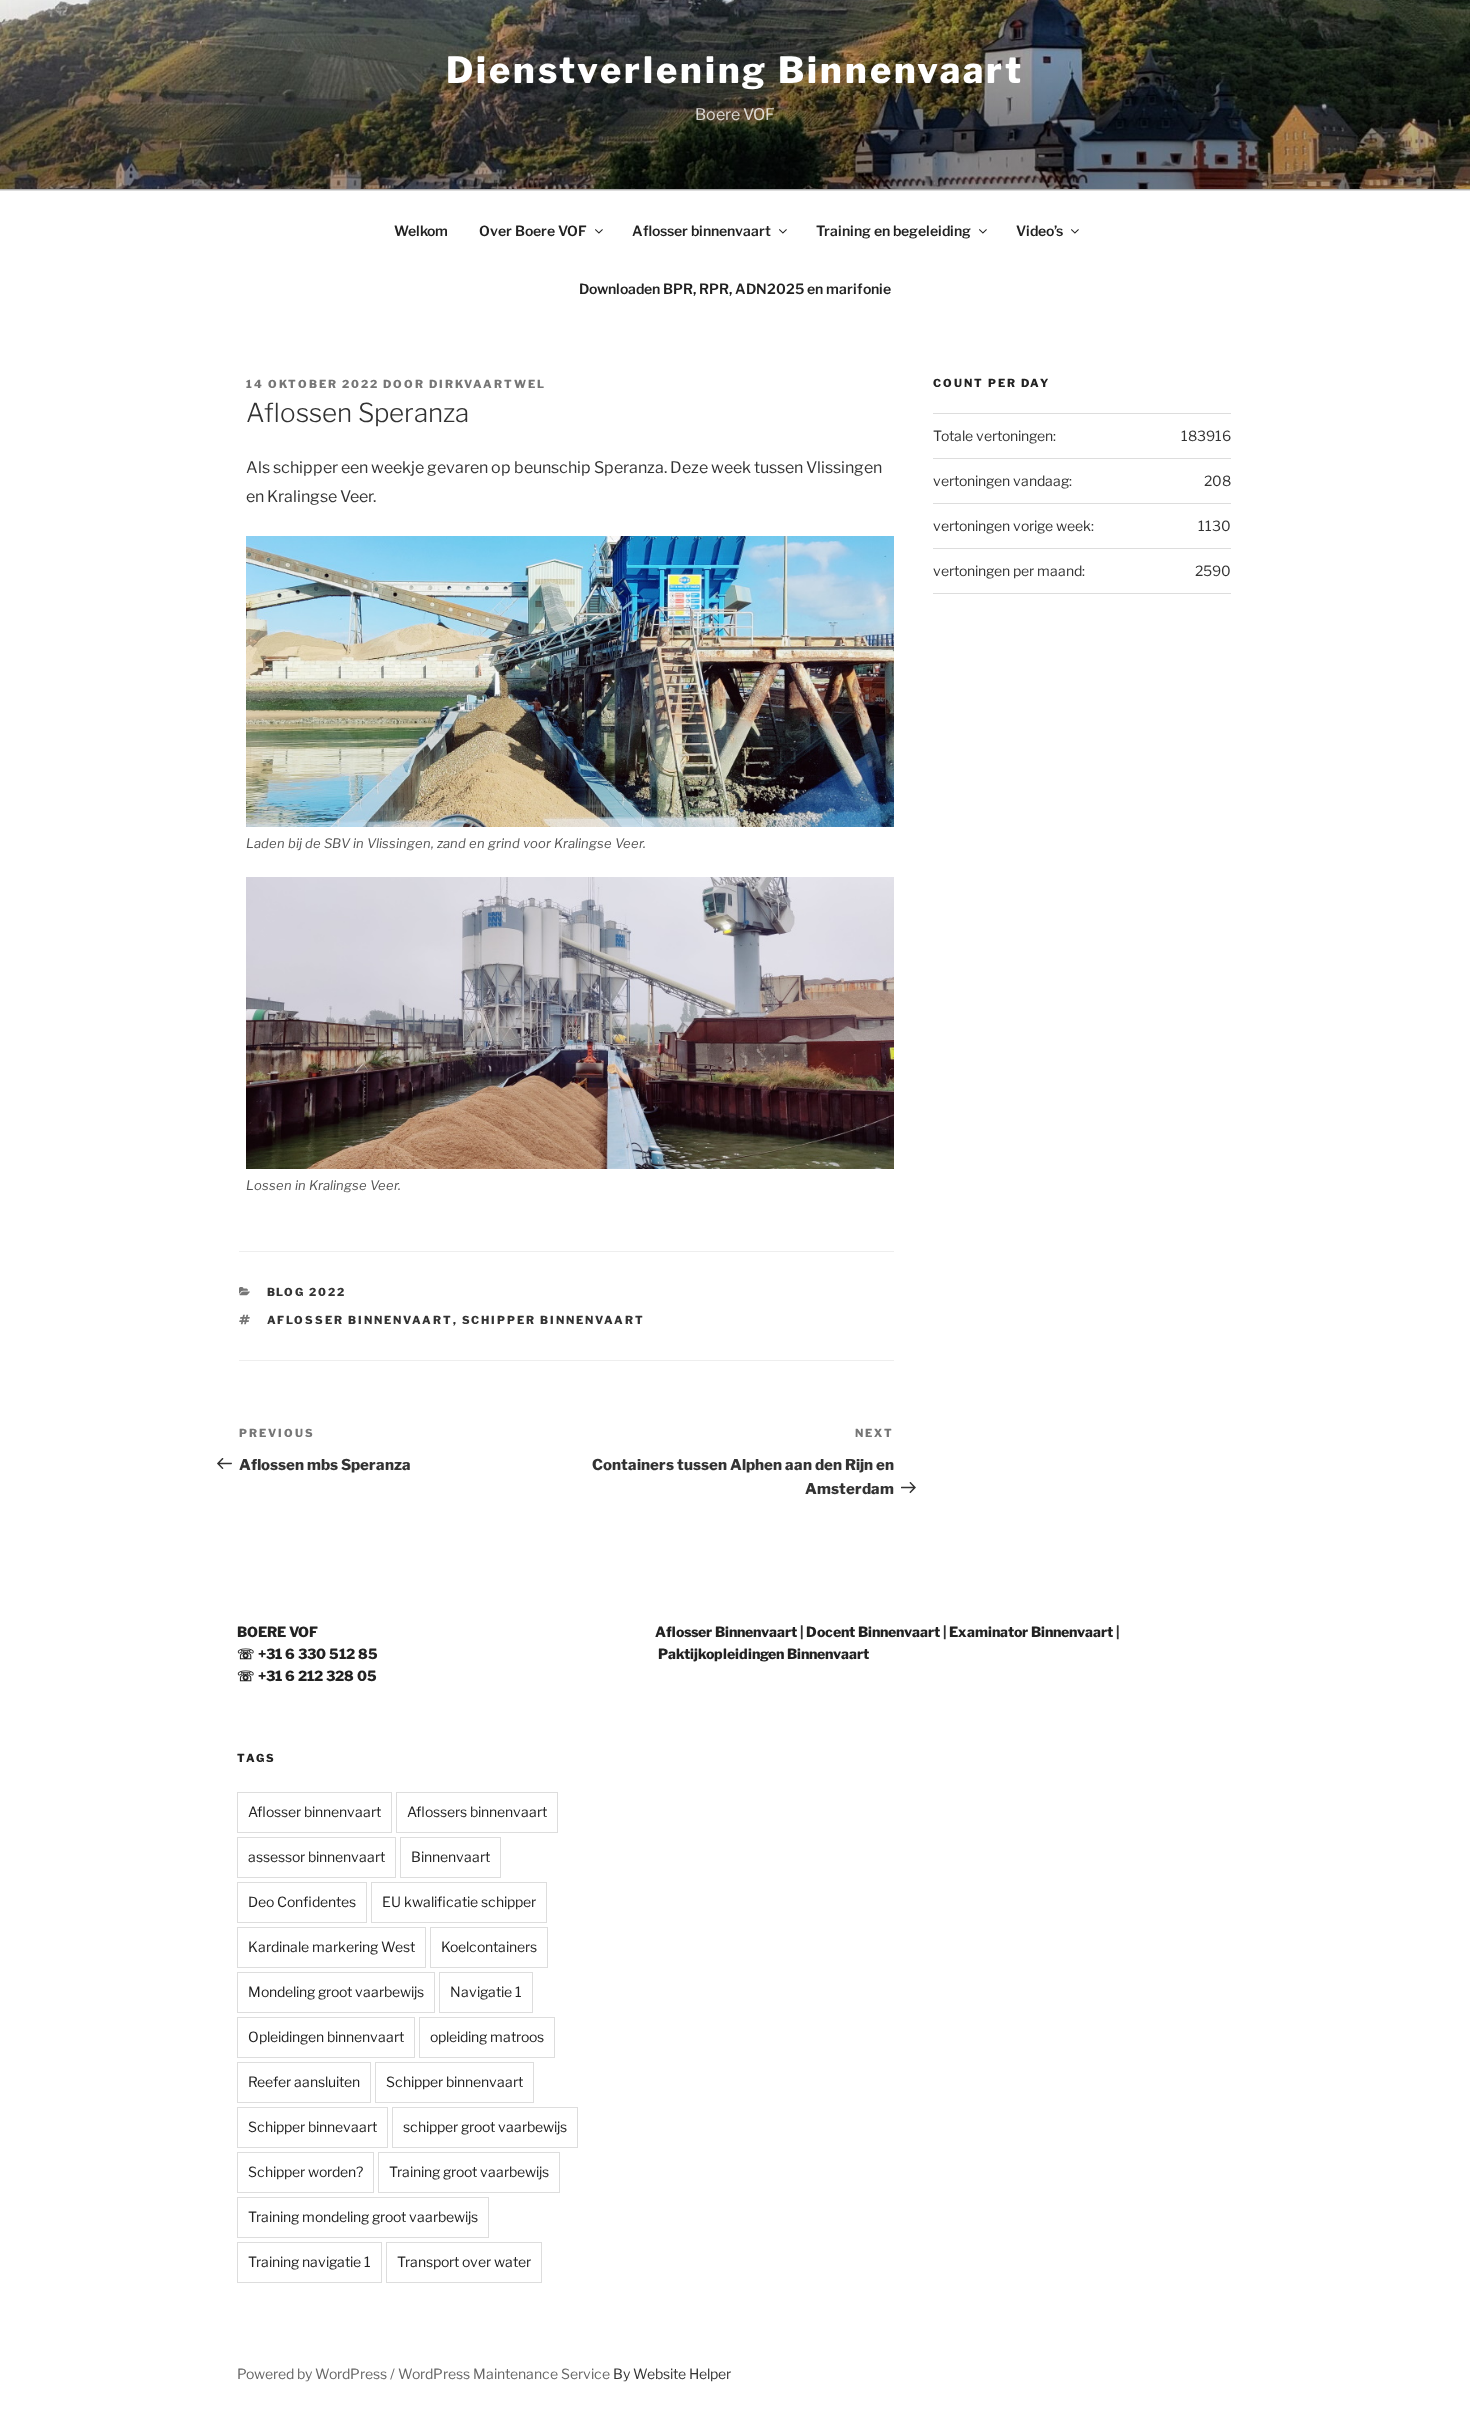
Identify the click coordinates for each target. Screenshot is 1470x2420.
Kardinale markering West (331, 1946)
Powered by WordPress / (317, 2373)
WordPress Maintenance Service (504, 2373)
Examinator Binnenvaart (1031, 1631)
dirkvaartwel (487, 384)
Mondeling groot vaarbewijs (336, 1991)
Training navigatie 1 (309, 2261)
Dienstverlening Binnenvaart (735, 70)
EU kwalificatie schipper (459, 1901)
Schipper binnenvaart (554, 1320)
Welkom (421, 230)
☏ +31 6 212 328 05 (307, 1675)
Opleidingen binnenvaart (326, 2036)
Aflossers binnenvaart (477, 1811)
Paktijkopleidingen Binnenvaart (763, 1653)
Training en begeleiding (893, 230)
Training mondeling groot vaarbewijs (363, 2216)
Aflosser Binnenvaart (726, 1631)
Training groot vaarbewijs (469, 2171)
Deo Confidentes (302, 1901)
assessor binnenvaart (316, 1856)
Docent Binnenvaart (873, 1631)
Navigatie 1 (486, 1991)
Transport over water (464, 2261)
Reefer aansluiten (304, 2081)
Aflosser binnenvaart (701, 230)
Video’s (1039, 230)
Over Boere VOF (533, 230)
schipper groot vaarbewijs (485, 2126)
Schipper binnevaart (312, 2126)
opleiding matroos (487, 2036)
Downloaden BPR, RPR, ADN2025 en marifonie (735, 288)
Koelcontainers (489, 1946)
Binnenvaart (450, 1856)
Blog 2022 (307, 1292)
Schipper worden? (305, 2171)
